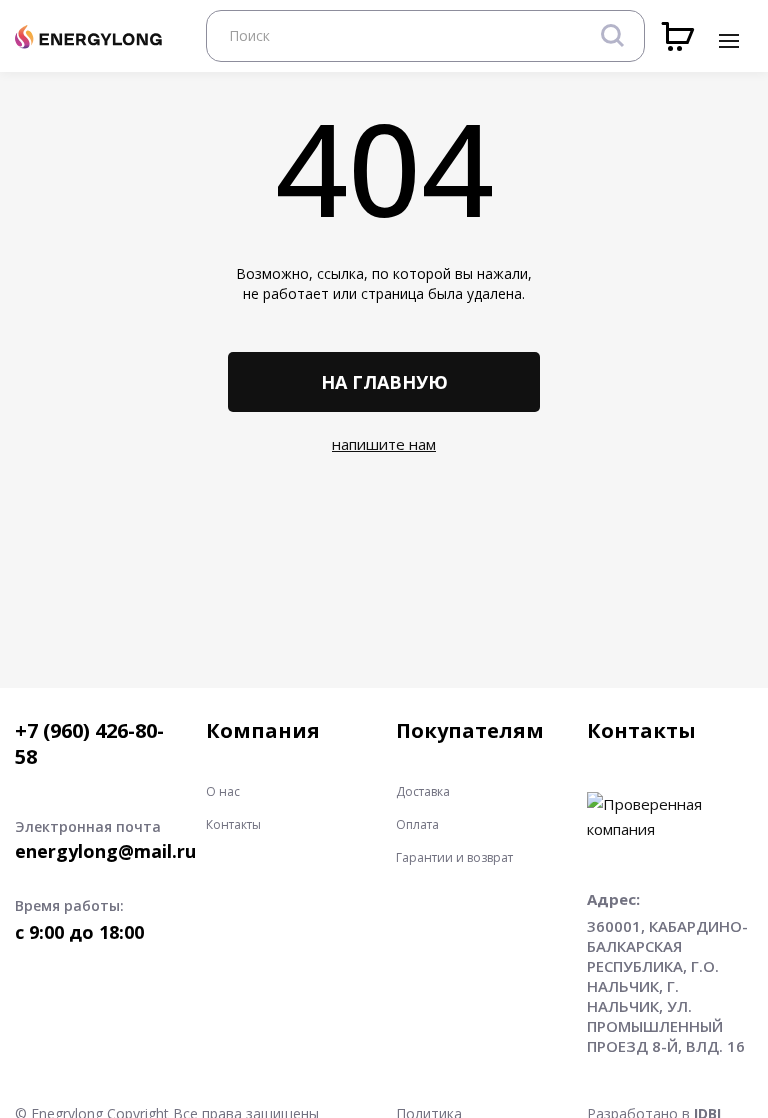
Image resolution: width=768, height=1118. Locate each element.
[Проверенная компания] (670, 804)
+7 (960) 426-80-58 (89, 744)
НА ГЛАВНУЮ (384, 382)
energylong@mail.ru (105, 851)
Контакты (233, 825)
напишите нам (384, 444)
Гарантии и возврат (454, 858)
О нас (223, 792)
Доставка (423, 792)
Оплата (417, 825)
